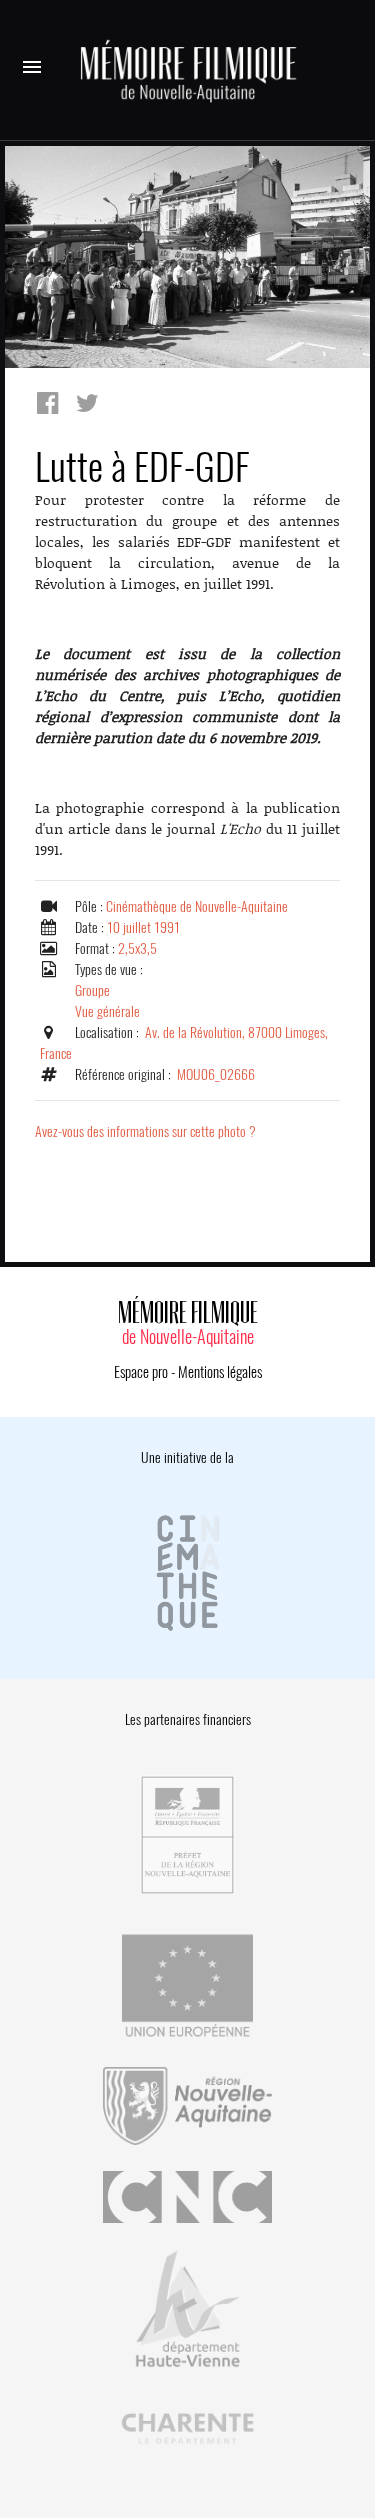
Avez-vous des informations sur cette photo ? (145, 1131)
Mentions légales (220, 1372)
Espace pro (141, 1372)
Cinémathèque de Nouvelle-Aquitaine (197, 906)
